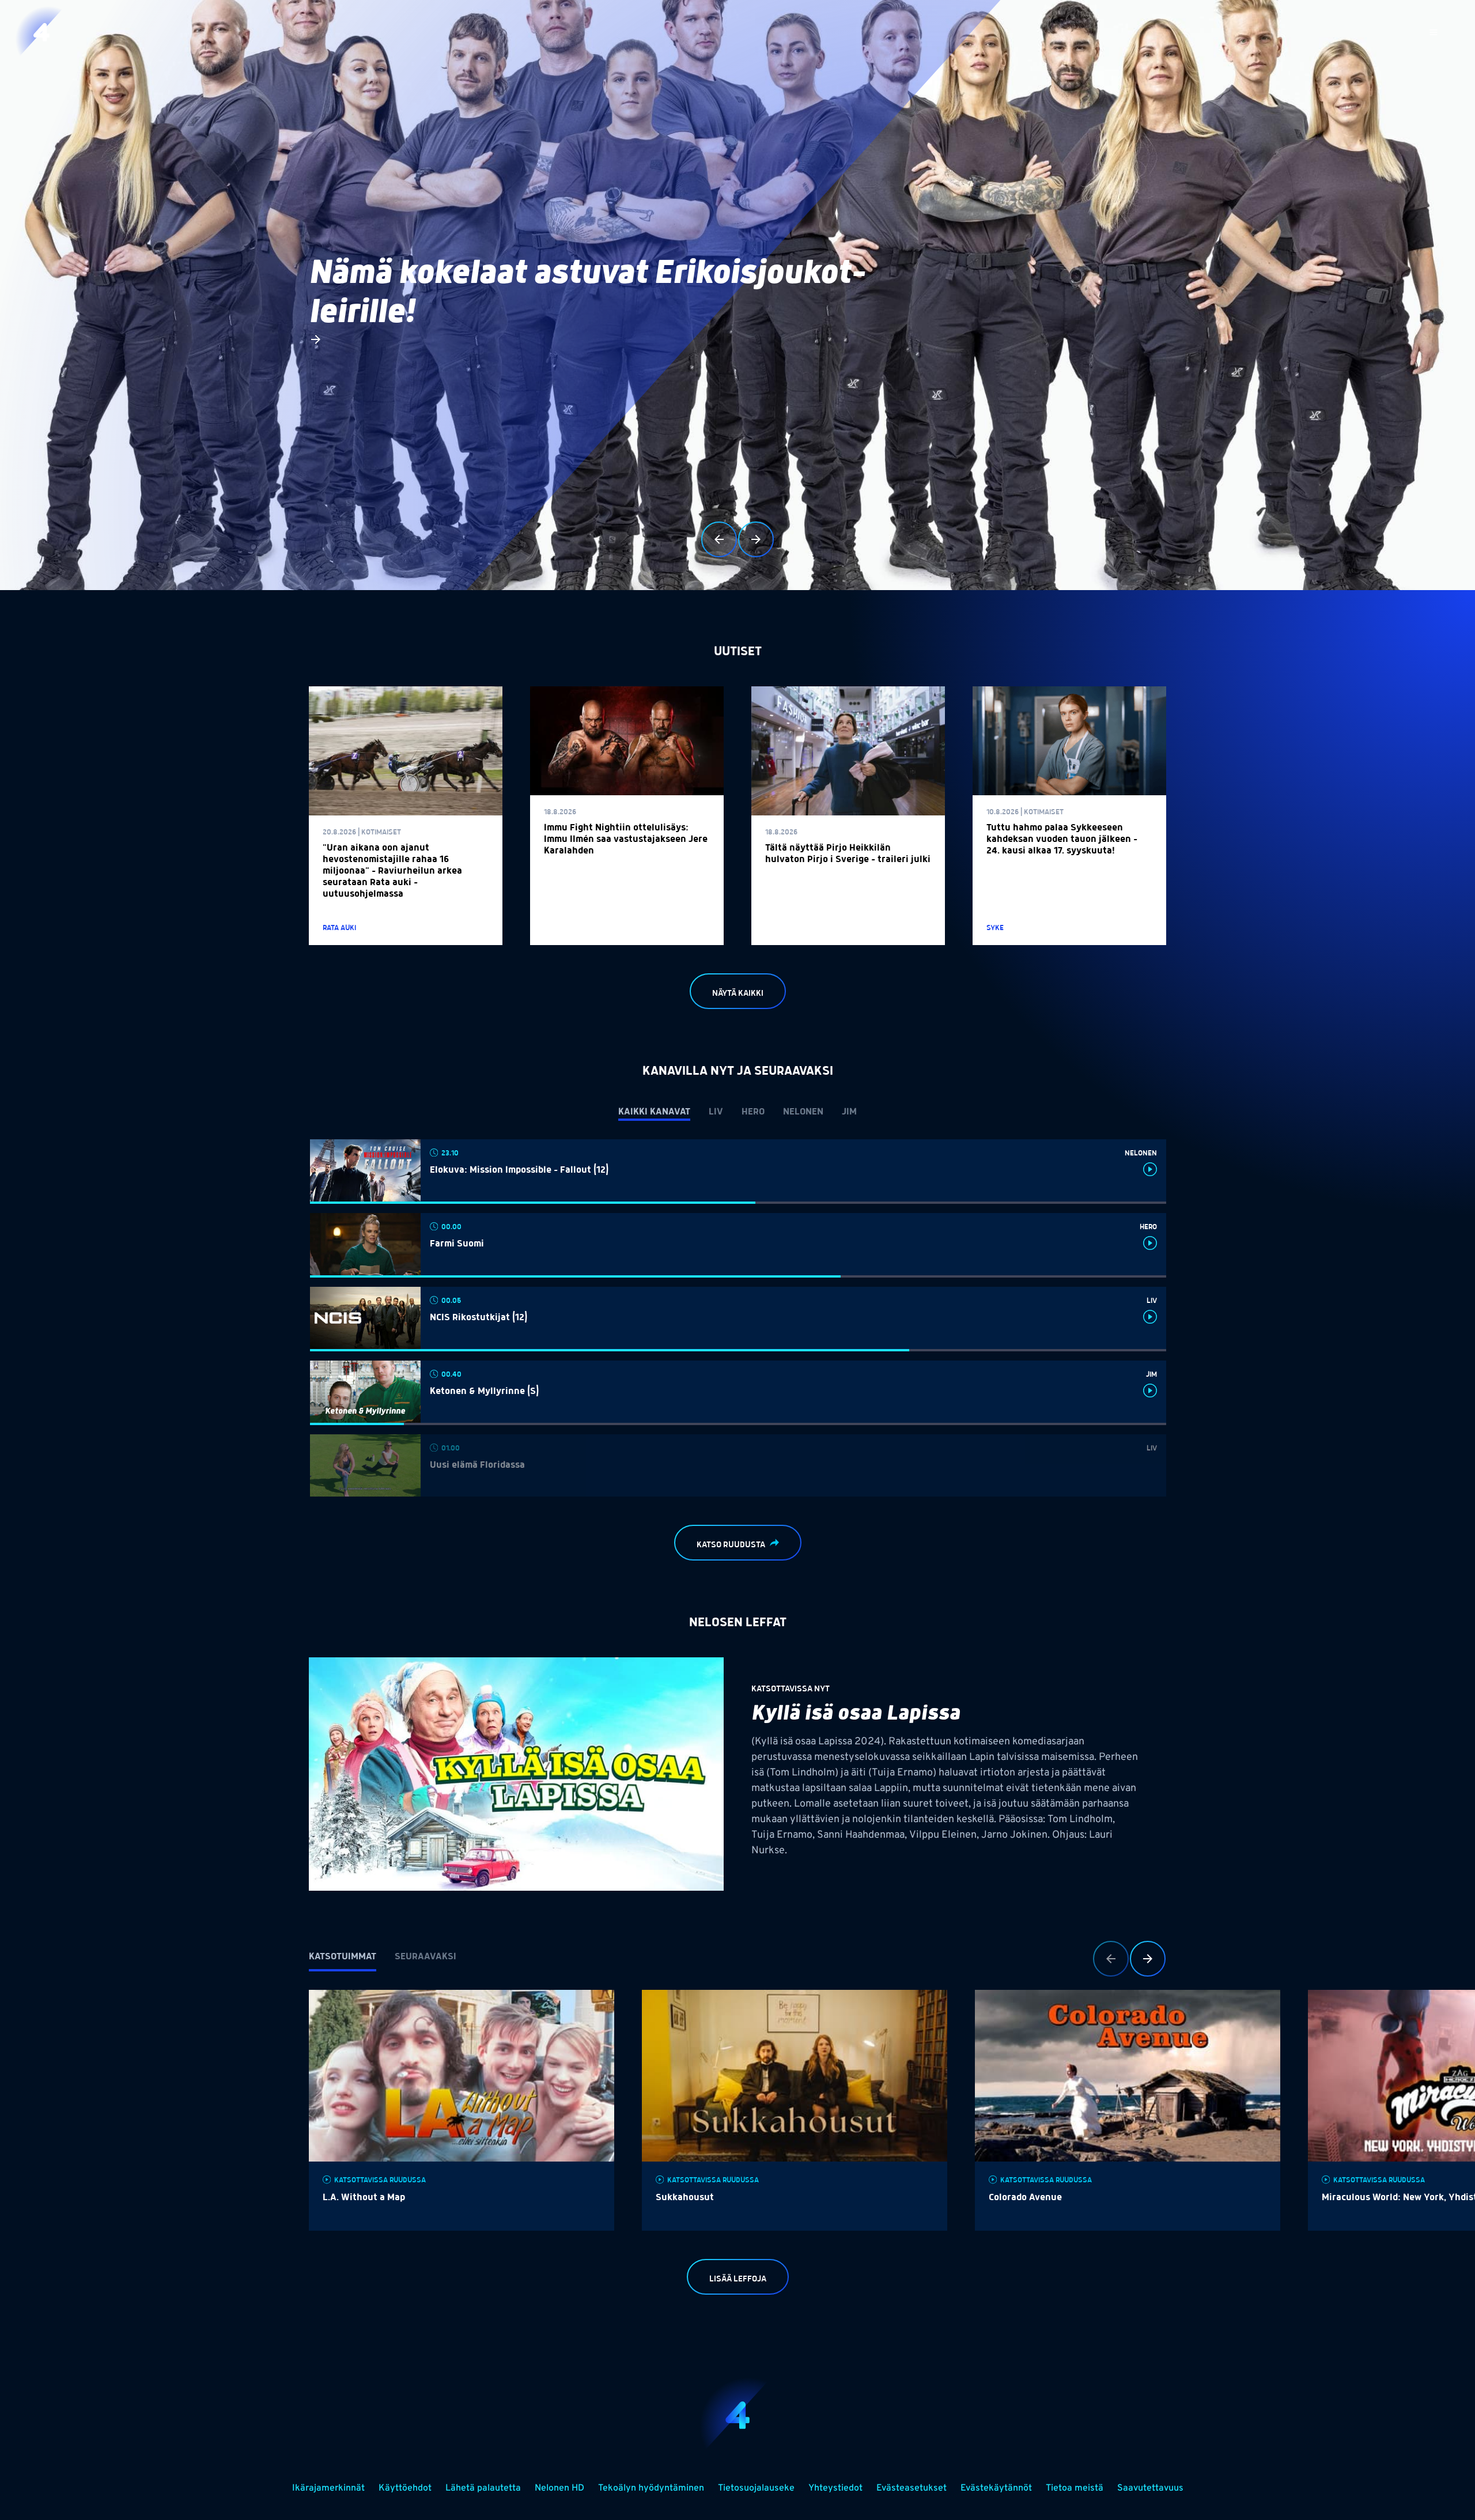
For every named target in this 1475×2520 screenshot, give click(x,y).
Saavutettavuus (1150, 2488)
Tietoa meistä (1075, 2488)
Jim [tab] (849, 1112)
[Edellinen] (719, 539)
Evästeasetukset (912, 2488)
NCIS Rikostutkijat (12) (479, 1318)
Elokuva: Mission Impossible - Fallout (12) (519, 1170)
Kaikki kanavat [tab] (654, 1112)
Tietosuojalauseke (756, 2488)
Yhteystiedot (835, 2488)
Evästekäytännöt (996, 2488)
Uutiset (738, 652)
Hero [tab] (753, 1112)
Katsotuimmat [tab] (343, 1957)
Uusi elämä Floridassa (477, 1465)
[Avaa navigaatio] (1434, 32)
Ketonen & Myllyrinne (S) (484, 1392)
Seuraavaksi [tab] (426, 1957)
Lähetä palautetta (483, 2488)
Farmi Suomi (457, 1244)
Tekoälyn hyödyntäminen (651, 2488)
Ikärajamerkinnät (328, 2488)
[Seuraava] (756, 539)
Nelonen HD (559, 2488)
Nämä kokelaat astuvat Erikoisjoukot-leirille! (587, 293)
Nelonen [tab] (803, 1112)
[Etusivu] (41, 32)
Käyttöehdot (405, 2488)
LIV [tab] (716, 1112)
